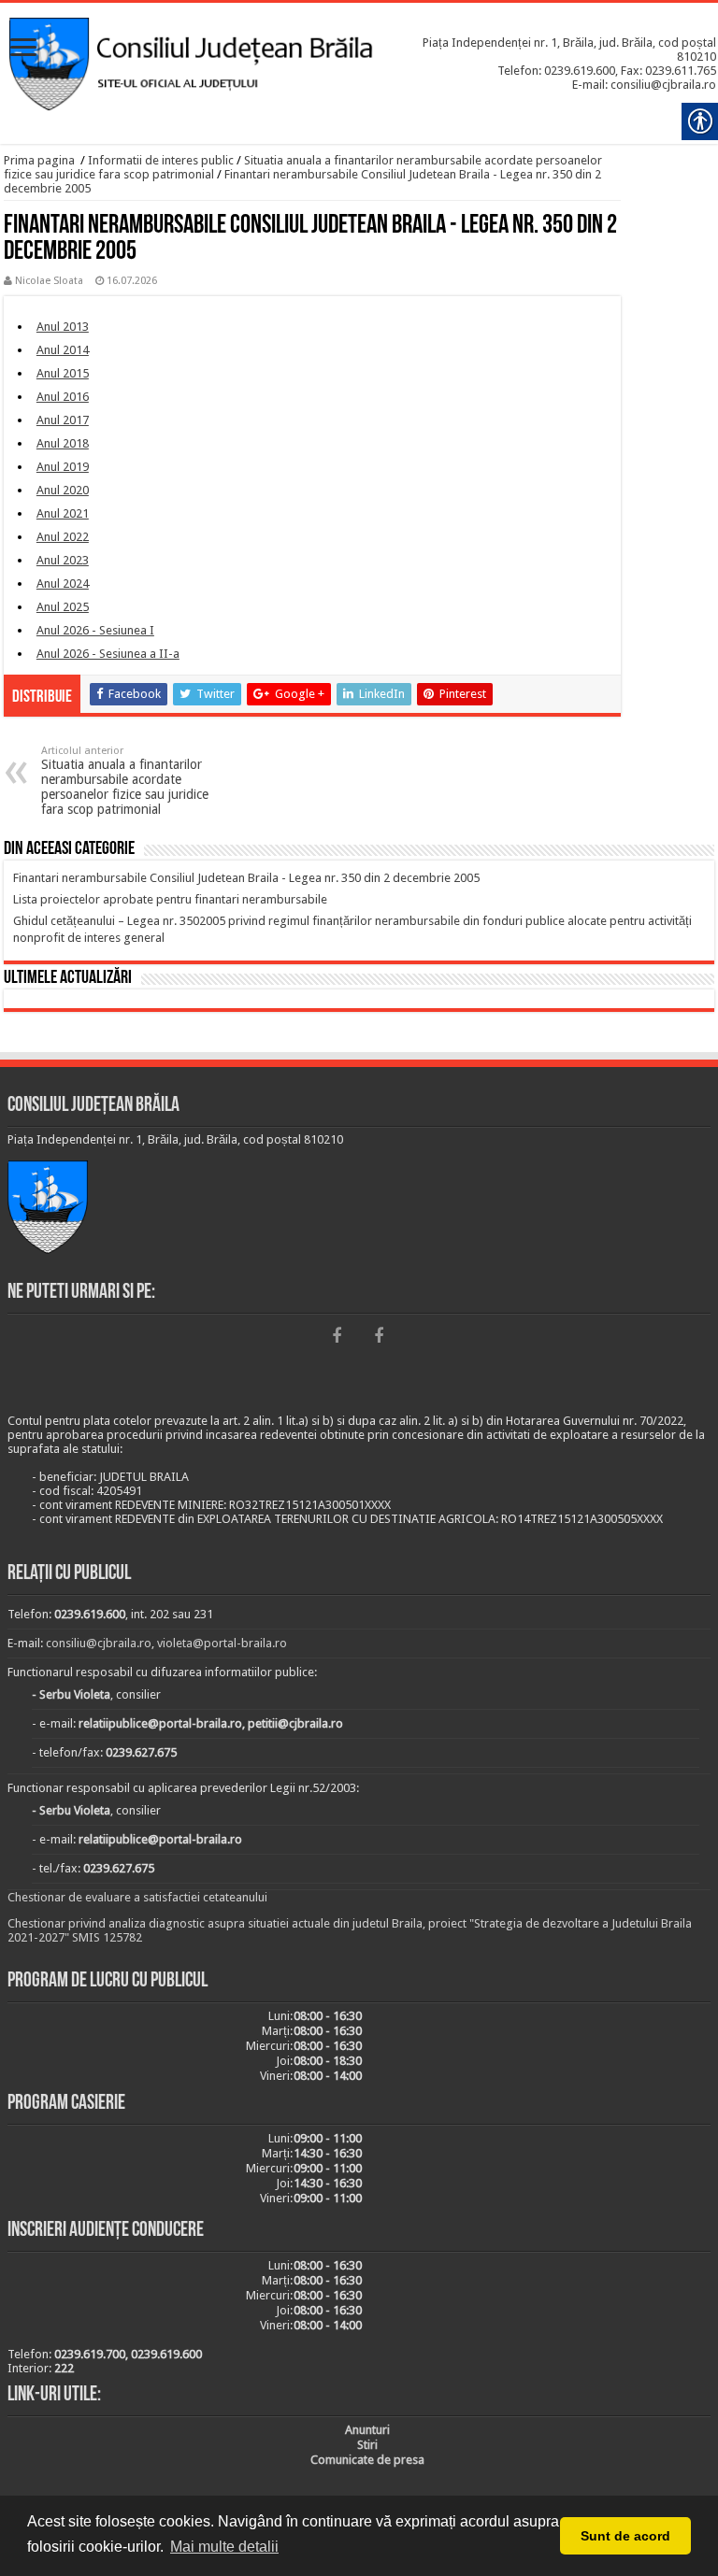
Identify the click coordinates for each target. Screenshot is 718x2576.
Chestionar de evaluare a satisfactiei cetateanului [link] (137, 1897)
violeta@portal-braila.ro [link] (222, 1643)
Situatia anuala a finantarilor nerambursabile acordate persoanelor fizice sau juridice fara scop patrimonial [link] (125, 781)
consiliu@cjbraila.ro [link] (99, 1643)
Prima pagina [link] (39, 160)
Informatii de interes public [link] (161, 160)
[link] (23, 49)
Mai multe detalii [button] (224, 2547)
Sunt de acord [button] (625, 2536)
